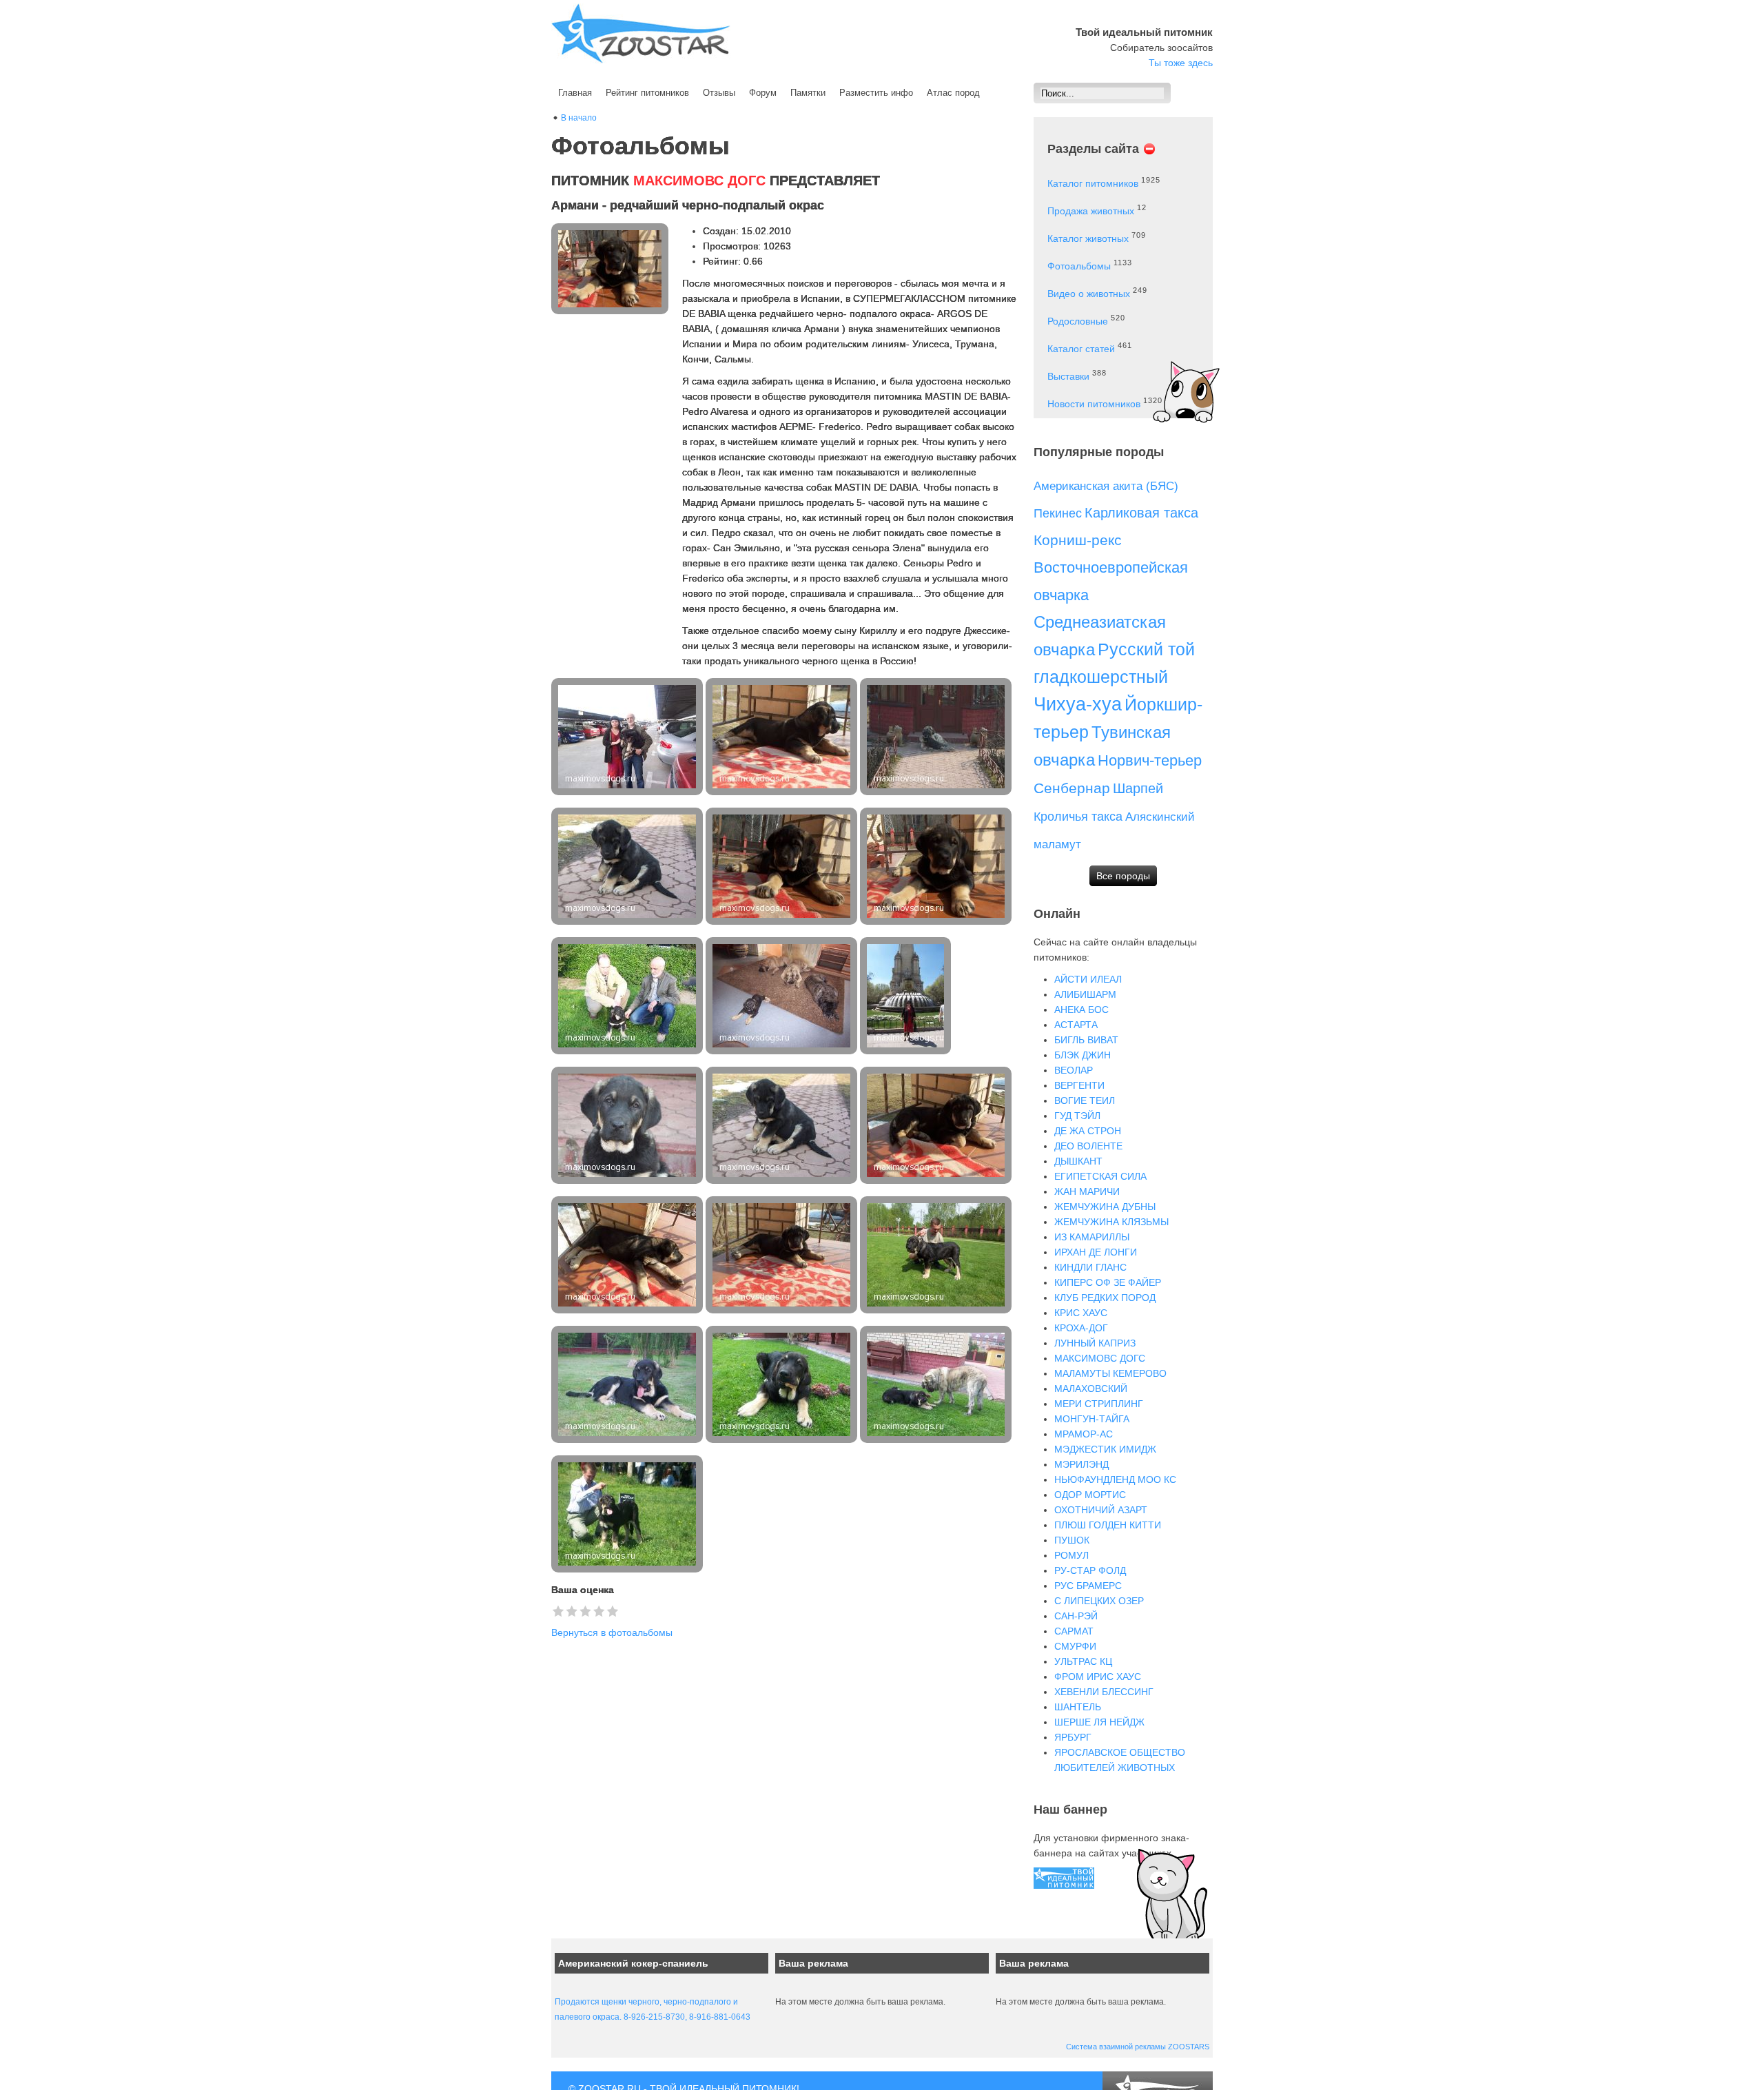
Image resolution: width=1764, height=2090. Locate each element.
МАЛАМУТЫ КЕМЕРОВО (1110, 1373)
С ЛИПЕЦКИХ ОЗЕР (1099, 1601)
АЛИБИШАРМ (1085, 994)
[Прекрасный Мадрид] (907, 996)
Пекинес (1058, 513)
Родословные (1078, 321)
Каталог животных (1088, 238)
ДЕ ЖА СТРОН (1088, 1131)
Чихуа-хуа (1078, 704)
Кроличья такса (1078, 817)
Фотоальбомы (1079, 266)
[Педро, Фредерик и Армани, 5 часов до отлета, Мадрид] (628, 996)
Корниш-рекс (1078, 540)
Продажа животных (1091, 211)
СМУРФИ (1075, 1646)
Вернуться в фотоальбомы (612, 1632)
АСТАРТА (1076, 1025)
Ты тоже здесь (1181, 63)
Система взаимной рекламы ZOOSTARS (1138, 2047)
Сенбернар (1072, 788)
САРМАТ (1074, 1631)
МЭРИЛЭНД (1081, 1464)
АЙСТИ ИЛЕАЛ (1088, 979)
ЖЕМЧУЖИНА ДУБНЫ (1105, 1207)
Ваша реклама (813, 1963)
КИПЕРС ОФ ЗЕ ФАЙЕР (1108, 1282)
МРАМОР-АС (1084, 1434)
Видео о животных (1089, 294)
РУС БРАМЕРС (1088, 1586)
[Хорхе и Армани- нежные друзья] (937, 737)
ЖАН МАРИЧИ (1087, 1191)
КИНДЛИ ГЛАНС (1090, 1267)
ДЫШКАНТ (1078, 1161)
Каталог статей (1081, 349)
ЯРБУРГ (1073, 1737)
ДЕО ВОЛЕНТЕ (1088, 1146)
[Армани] (783, 737)
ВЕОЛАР (1074, 1070)
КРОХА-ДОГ (1081, 1328)
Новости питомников (1094, 404)
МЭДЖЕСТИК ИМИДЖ (1105, 1449)
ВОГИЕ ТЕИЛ (1085, 1100)
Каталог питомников (1093, 183)
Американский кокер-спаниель (633, 1963)
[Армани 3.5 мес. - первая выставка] (628, 1514)
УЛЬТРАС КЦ (1083, 1661)
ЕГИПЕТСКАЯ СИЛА (1100, 1176)
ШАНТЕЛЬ (1078, 1707)
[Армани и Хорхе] (937, 1384)
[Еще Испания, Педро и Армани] (628, 737)
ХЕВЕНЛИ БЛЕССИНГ (1104, 1692)
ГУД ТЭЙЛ (1077, 1116)
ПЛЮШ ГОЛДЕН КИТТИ (1108, 1525)
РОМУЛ (1071, 1555)
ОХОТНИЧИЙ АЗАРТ (1101, 1510)
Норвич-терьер (1150, 760)
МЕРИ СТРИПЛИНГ (1099, 1404)
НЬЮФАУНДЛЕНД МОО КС (1115, 1479)
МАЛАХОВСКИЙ (1091, 1389)
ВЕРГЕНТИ (1079, 1085)
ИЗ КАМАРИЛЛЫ (1092, 1237)
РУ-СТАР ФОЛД (1090, 1570)
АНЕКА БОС (1081, 1010)
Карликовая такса (1141, 513)
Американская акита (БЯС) (1106, 486)
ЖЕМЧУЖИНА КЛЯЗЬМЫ (1111, 1222)
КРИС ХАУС (1081, 1313)
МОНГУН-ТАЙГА (1092, 1419)
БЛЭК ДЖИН (1083, 1055)
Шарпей (1138, 788)
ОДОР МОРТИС (1090, 1495)
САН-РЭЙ (1076, 1616)
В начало (579, 118)
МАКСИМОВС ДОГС (1100, 1358)
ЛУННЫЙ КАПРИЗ (1095, 1343)
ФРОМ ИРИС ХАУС (1098, 1677)
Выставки (1068, 376)
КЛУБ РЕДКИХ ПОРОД (1105, 1298)
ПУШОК (1072, 1540)
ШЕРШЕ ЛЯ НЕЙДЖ (1099, 1722)
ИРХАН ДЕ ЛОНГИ (1096, 1252)
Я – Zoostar (641, 33)
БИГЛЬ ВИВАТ (1086, 1040)
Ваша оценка (583, 1590)
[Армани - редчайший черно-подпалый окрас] (628, 866)
